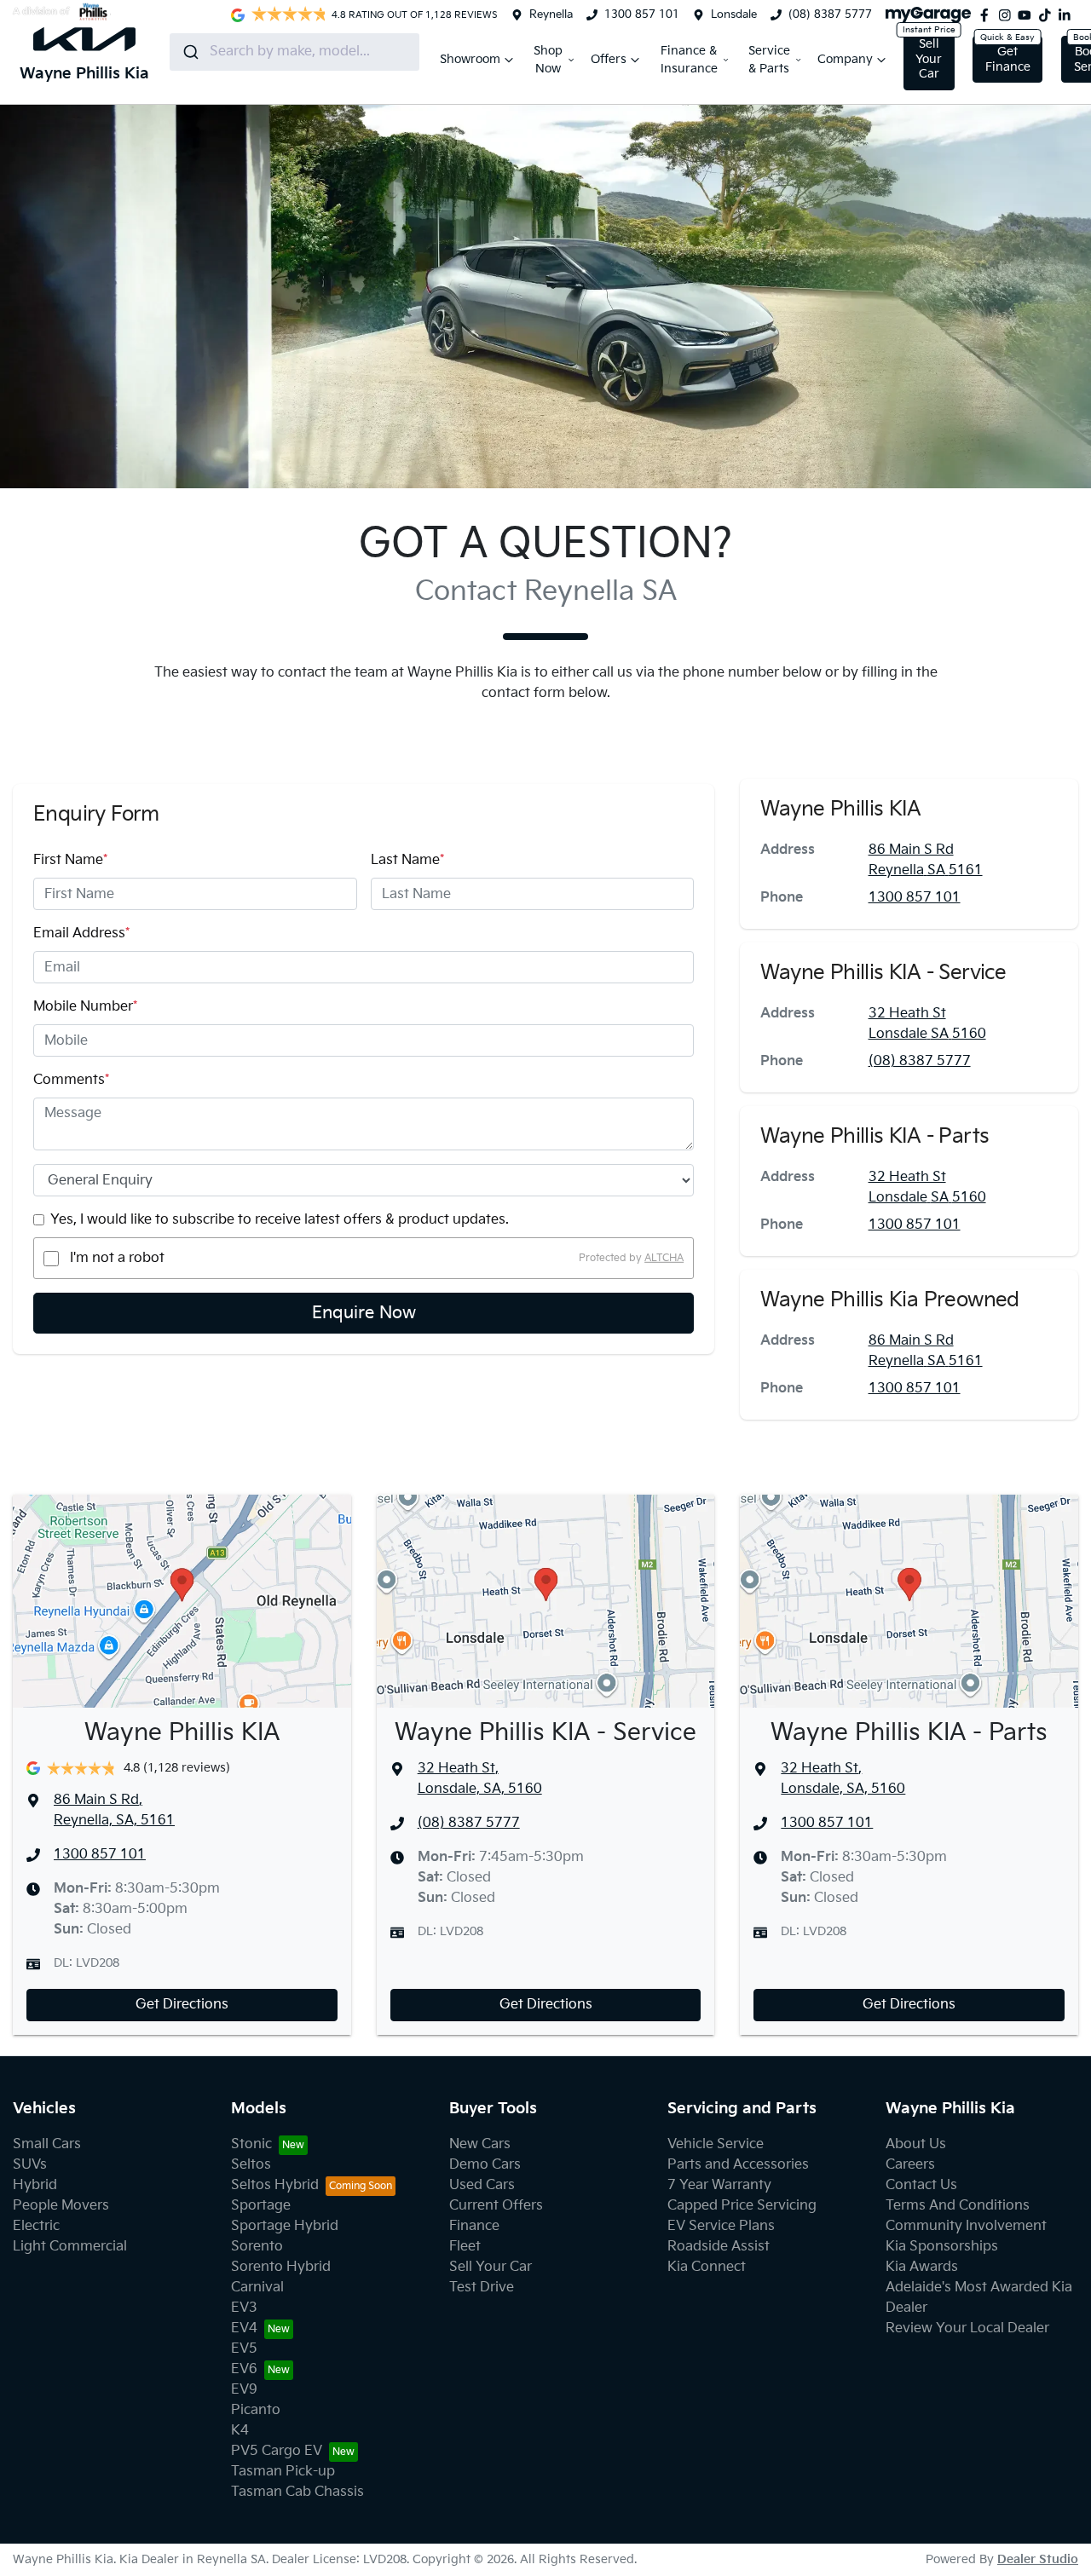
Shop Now (548, 60)
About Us (916, 2144)
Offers (609, 59)
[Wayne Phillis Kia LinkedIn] (1068, 15)
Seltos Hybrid (275, 2185)
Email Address (81, 934)
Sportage (261, 2206)
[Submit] (190, 52)
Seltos (251, 2165)
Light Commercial (70, 2247)
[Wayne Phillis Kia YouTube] (1028, 15)
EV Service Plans (721, 2226)
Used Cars (482, 2185)
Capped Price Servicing (742, 2206)
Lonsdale (734, 14)
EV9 (244, 2390)
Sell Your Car (929, 59)
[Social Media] (1048, 15)
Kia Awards (922, 2267)
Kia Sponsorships (942, 2247)
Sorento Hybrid (281, 2267)
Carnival (257, 2288)
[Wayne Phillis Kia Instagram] (1008, 15)
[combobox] (294, 52)
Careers (910, 2165)
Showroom (470, 59)
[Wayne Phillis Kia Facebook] (988, 15)
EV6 (244, 2369)
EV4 (244, 2328)
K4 (240, 2431)
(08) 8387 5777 (830, 14)
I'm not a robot (117, 1258)
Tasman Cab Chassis (297, 2492)
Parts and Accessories (738, 2165)
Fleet (465, 2247)
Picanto (256, 2410)
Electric (36, 2226)
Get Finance (1008, 59)
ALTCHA (664, 1258)
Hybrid (35, 2185)
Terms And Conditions (958, 2206)
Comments (71, 1080)
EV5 (244, 2349)
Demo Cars (485, 2165)
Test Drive (482, 2288)
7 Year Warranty (719, 2185)
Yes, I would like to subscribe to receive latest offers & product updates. (280, 1220)
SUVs (30, 2165)
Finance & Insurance (689, 60)
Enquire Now (364, 1313)
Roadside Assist (719, 2247)
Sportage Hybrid (285, 2226)
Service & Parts (769, 60)
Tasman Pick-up (283, 2472)
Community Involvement (966, 2226)
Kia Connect (707, 2267)
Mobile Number (85, 1007)
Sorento (257, 2247)
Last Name (407, 860)
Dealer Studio (1038, 2559)
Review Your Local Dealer (967, 2328)
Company (845, 59)
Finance (474, 2226)
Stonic (251, 2144)
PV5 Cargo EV (277, 2451)
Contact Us (921, 2185)
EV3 (244, 2308)
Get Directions (182, 2005)
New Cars (480, 2144)
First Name (70, 860)
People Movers (61, 2206)
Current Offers (496, 2206)
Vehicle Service (716, 2144)
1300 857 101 (642, 14)
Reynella (551, 14)
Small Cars (47, 2144)
